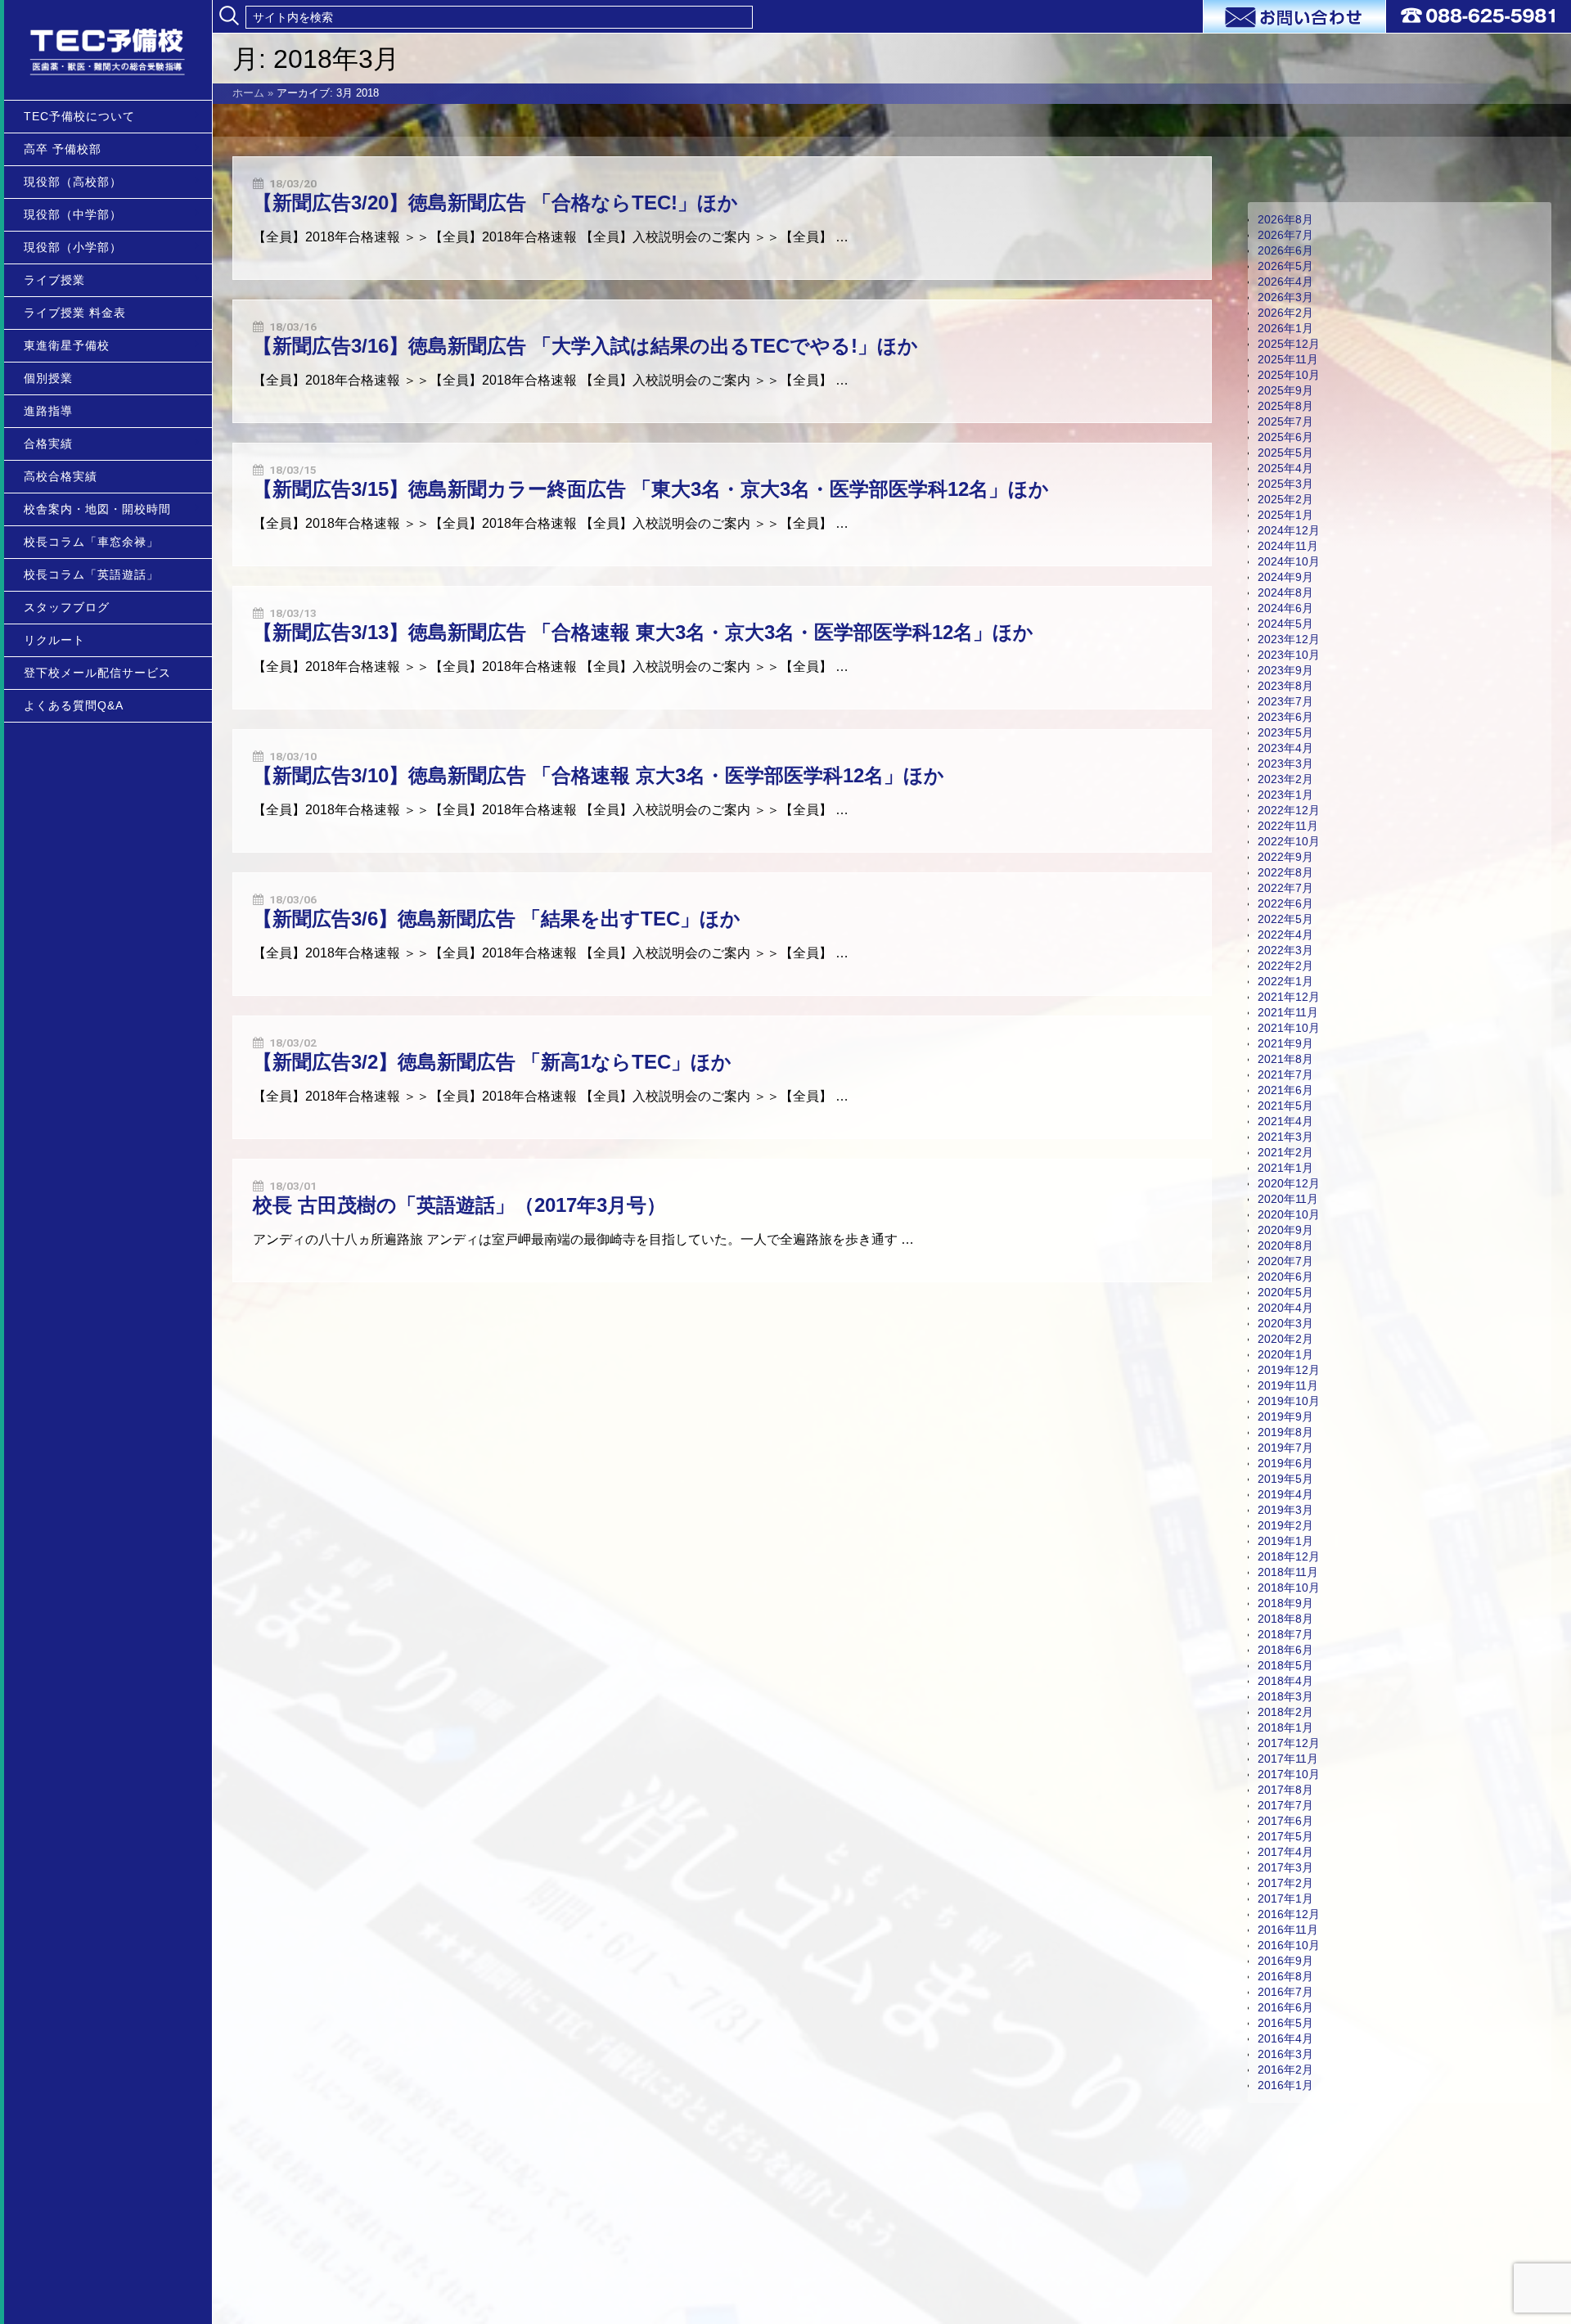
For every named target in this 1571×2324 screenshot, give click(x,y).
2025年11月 (1288, 359)
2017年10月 (1289, 1774)
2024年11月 (1288, 546)
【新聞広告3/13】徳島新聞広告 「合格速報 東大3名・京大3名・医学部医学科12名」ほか (643, 632)
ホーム (248, 93)
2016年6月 (1285, 2007)
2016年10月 (1289, 1945)
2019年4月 (1285, 1494)
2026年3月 (1285, 297)
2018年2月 (1285, 1712)
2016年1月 (1285, 2085)
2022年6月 (1285, 903)
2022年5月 (1285, 919)
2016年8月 (1285, 1976)
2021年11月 (1288, 1012)
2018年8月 (1285, 1619)
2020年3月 (1285, 1323)
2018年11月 (1288, 1572)
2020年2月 (1285, 1339)
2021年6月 (1285, 1090)
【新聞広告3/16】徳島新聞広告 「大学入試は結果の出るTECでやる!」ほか (585, 346)
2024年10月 (1289, 561)
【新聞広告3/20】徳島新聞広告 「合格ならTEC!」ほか (495, 203)
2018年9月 (1285, 1603)
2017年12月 (1289, 1743)
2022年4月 (1285, 935)
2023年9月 (1285, 670)
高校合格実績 (61, 476)
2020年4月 (1285, 1308)
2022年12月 (1289, 810)
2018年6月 (1285, 1650)
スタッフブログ (67, 607)
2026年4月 (1285, 281)
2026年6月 (1285, 250)
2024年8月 (1285, 592)
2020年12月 (1289, 1183)
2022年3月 (1285, 950)
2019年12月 (1289, 1370)
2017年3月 (1285, 1867)
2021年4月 (1285, 1121)
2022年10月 (1289, 841)
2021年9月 (1285, 1043)
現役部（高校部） (73, 182)
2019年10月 (1289, 1401)
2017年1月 (1285, 1898)
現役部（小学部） (73, 247)
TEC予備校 (108, 50)
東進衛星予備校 (67, 345)
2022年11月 (1288, 826)
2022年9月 (1285, 857)
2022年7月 (1285, 888)
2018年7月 (1285, 1634)
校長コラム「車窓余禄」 (91, 542)
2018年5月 (1285, 1665)
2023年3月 (1285, 763)
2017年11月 (1288, 1759)
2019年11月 (1288, 1385)
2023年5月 (1285, 732)
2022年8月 (1285, 872)
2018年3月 (1285, 1696)
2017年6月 (1285, 1821)
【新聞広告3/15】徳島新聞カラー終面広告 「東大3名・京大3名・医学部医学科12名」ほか (651, 489)
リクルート (54, 640)
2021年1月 (1285, 1168)
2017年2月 (1285, 1883)
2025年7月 (1285, 421)
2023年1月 (1285, 795)
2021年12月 (1289, 997)
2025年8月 (1285, 406)
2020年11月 (1288, 1199)
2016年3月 (1285, 2054)
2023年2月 (1285, 779)
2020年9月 (1285, 1230)
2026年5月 (1285, 266)
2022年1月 (1285, 981)
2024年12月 (1289, 530)
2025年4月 (1285, 468)
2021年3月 (1285, 1137)
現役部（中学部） (73, 214)
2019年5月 (1285, 1479)
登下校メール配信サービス (97, 673)
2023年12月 (1289, 639)
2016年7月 (1285, 1992)
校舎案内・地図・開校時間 (97, 509)
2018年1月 (1285, 1727)
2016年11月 (1288, 1930)
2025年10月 (1289, 375)
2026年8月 (1285, 219)
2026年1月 (1285, 328)
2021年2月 (1285, 1152)
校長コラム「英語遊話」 (91, 574)
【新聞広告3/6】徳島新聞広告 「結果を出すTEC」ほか (497, 919)
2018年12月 (1289, 1556)
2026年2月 (1285, 313)
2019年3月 (1285, 1510)
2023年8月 (1285, 686)
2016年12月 (1289, 1914)
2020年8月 (1285, 1245)
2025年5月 (1285, 453)
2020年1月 (1285, 1354)
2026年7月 (1285, 235)
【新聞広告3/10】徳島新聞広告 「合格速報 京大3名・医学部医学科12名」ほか (599, 775)
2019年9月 (1285, 1416)
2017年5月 (1285, 1836)
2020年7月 (1285, 1261)
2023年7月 (1285, 701)
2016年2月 (1285, 2070)
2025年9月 (1285, 390)
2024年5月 (1285, 624)
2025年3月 (1285, 484)
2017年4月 (1285, 1852)
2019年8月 (1285, 1432)
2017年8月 (1285, 1790)
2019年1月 (1285, 1541)
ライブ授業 (54, 280)
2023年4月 (1285, 748)
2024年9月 (1285, 577)
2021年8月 (1285, 1059)
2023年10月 (1289, 655)
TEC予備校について (79, 116)
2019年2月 (1285, 1525)
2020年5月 (1285, 1292)
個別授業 (48, 378)
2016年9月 (1285, 1961)
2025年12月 (1289, 344)
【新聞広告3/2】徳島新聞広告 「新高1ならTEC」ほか (492, 1062)
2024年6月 (1285, 608)
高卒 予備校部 (63, 149)
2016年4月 (1285, 2038)
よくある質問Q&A (74, 705)
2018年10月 (1289, 1588)
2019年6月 (1285, 1463)
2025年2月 (1285, 499)
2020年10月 (1289, 1214)
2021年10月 (1289, 1028)
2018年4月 (1285, 1681)
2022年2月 (1285, 966)
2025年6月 (1285, 437)
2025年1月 (1285, 515)
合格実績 (48, 444)
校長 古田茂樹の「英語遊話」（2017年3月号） (459, 1205)
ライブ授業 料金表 (75, 313)
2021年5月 (1285, 1106)
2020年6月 (1285, 1277)
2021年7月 (1285, 1074)
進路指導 (48, 411)
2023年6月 (1285, 717)
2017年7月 (1285, 1805)
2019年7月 (1285, 1448)
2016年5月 (1285, 2023)
